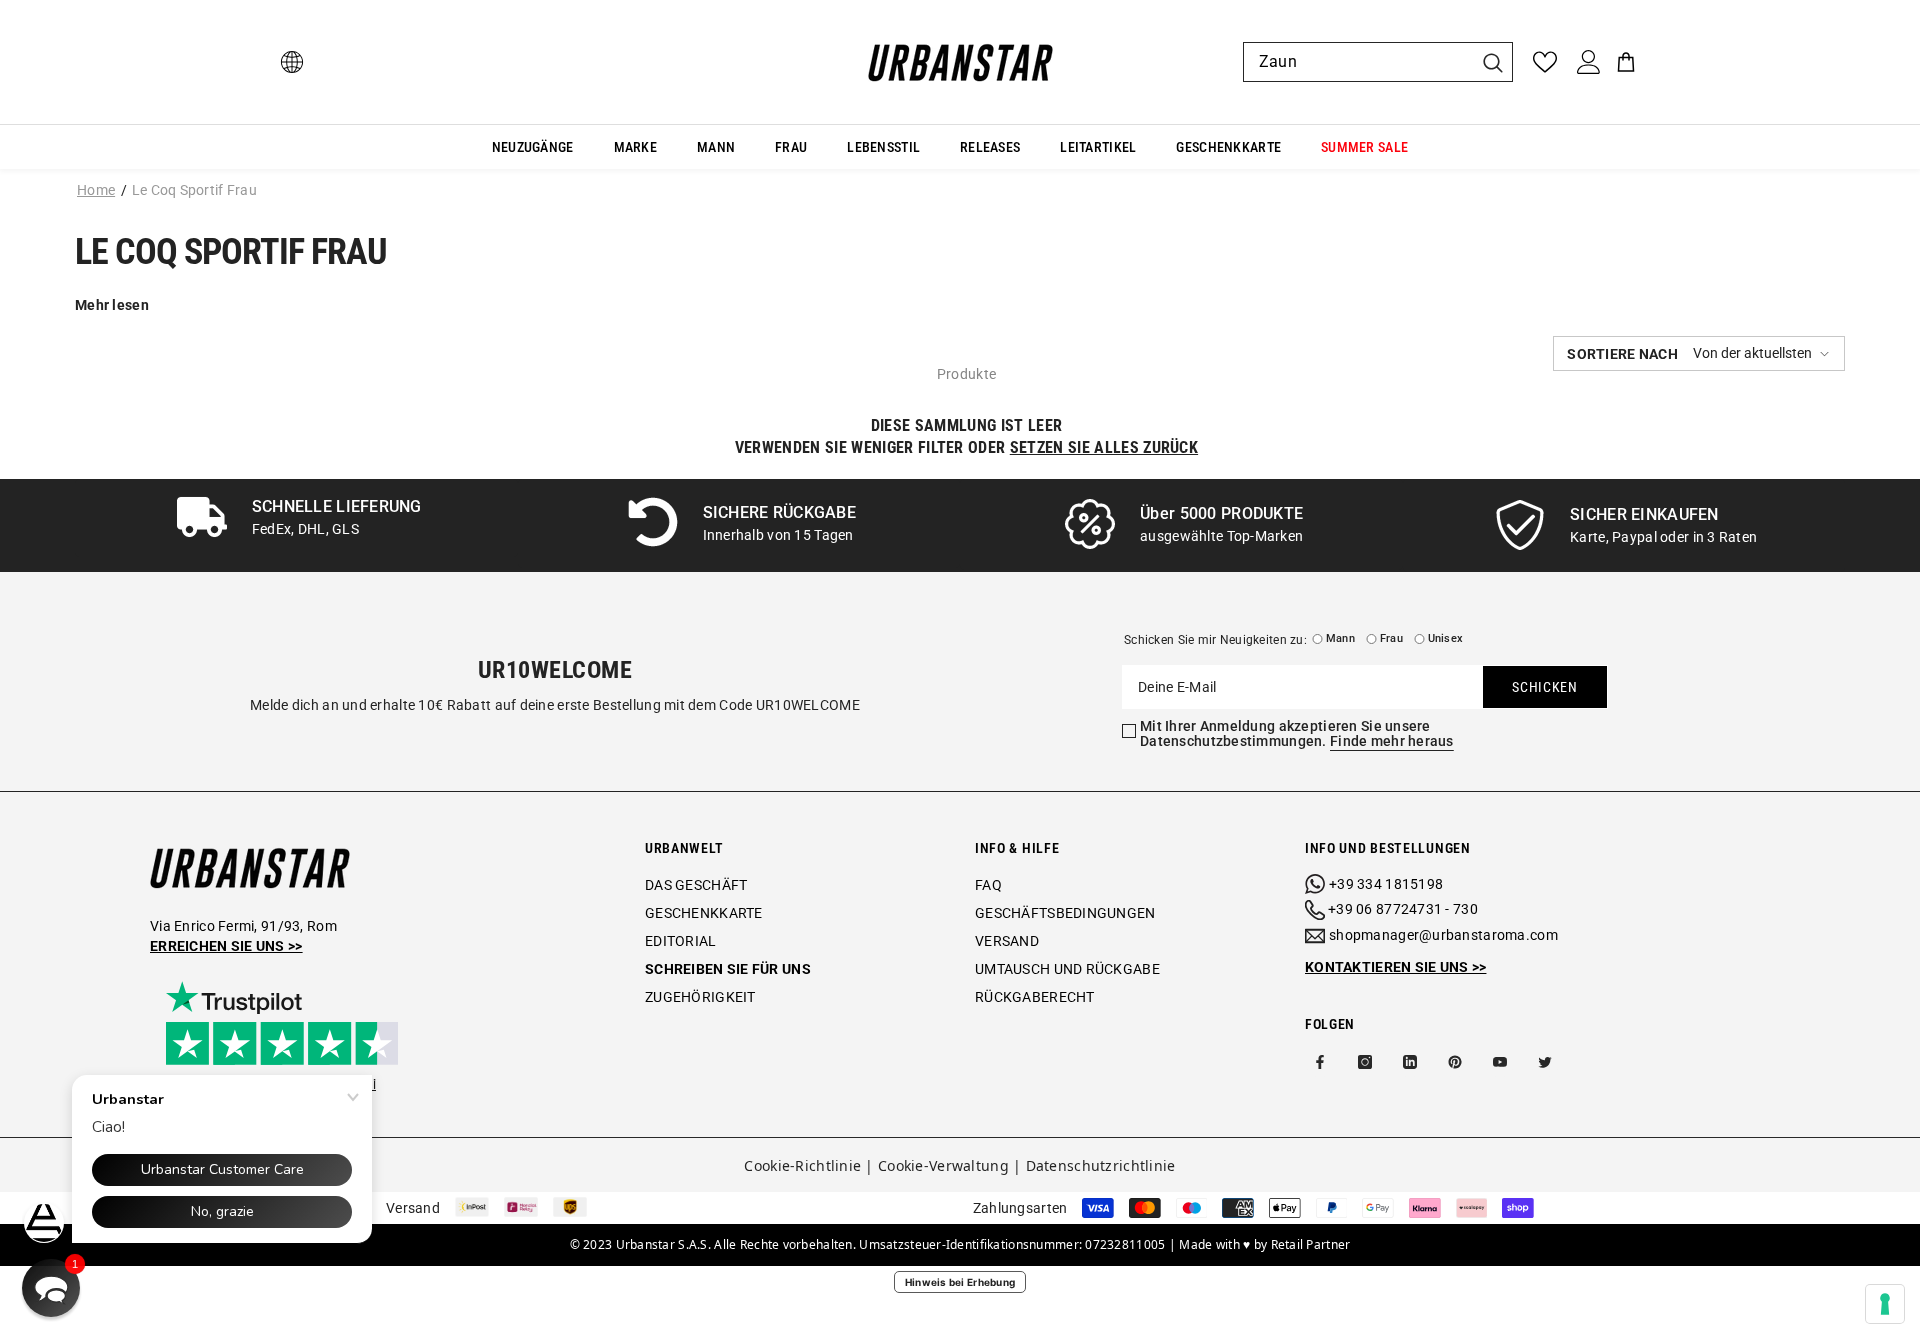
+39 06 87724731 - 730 (1403, 909)
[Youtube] (1500, 1062)
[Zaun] (1378, 62)
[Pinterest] (1455, 1062)
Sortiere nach (1622, 354)
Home (96, 190)
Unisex (1445, 638)
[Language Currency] (292, 62)
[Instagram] (1365, 1062)
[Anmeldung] (1589, 62)
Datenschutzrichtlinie (1101, 1165)
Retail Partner (1311, 1244)
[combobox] (1358, 62)
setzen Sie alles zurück (1104, 447)
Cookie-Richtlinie (802, 1165)
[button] (1699, 353)
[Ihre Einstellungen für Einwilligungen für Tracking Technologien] (1885, 1304)
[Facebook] (1320, 1062)
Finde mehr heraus (1392, 741)
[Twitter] (1545, 1062)
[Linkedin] (1410, 1062)
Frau (1391, 638)
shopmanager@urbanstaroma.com (1443, 935)
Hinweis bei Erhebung (960, 1282)
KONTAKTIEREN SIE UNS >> (1395, 967)
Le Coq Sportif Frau (194, 190)
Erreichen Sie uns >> (226, 946)
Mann (1340, 638)
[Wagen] (1626, 62)
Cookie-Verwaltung (943, 1165)
